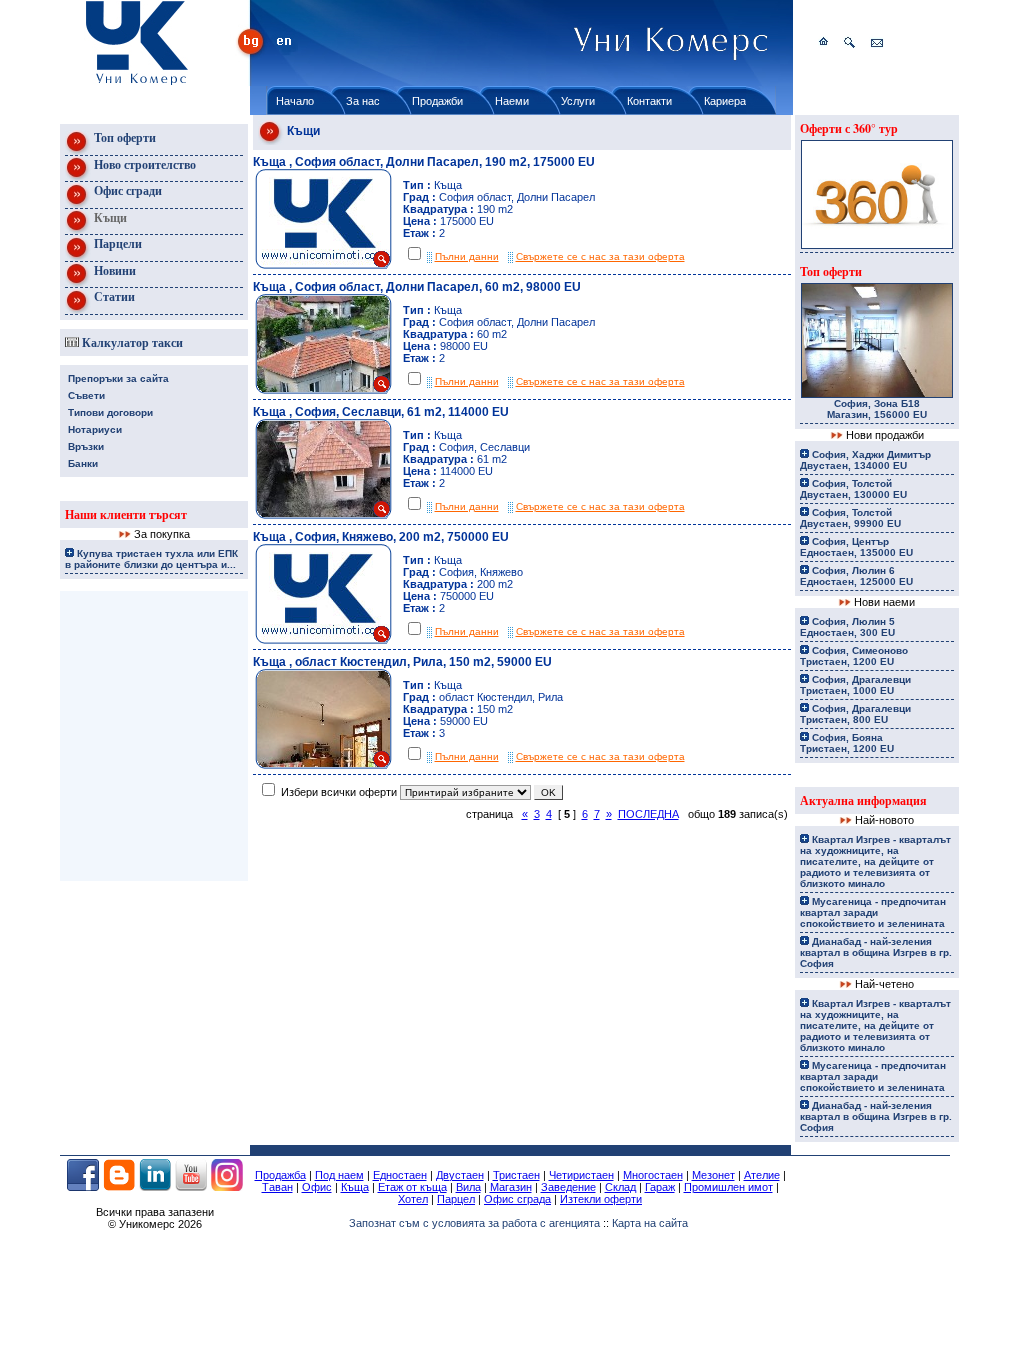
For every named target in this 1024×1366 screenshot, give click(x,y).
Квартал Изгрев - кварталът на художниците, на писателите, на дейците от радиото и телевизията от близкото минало (875, 861)
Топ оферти (123, 137)
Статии (113, 296)
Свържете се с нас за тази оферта (600, 256)
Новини (113, 270)
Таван (277, 1187)
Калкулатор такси (131, 342)
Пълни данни (467, 256)
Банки (83, 463)
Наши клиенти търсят (126, 514)
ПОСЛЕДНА (648, 814)
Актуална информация (863, 800)
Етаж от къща (412, 1187)
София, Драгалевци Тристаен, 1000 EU (855, 685)
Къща (355, 1187)
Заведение (568, 1187)
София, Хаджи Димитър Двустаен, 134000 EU (865, 460)
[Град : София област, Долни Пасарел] (323, 265)
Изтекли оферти (601, 1199)
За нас (363, 101)
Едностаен (400, 1175)
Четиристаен (581, 1175)
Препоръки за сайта (118, 378)
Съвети (86, 395)
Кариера (725, 101)
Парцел (456, 1199)
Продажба (280, 1175)
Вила (468, 1187)
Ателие (762, 1175)
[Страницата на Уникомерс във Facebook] (83, 1187)
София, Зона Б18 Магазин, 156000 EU (877, 409)
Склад (620, 1187)
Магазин (511, 1187)
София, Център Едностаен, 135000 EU (856, 547)
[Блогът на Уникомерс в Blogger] (119, 1187)
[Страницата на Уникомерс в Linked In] (155, 1187)
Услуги (578, 101)
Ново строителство (143, 164)
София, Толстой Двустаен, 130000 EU (853, 489)
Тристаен (516, 1175)
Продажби (437, 101)
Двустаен (460, 1175)
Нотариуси (95, 429)
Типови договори (110, 412)
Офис (317, 1187)
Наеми (512, 101)
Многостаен (653, 1175)
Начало (295, 101)
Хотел (413, 1199)
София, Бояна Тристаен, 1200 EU (847, 743)
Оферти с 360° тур (849, 128)
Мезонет (713, 1175)
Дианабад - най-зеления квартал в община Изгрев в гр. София (876, 952)
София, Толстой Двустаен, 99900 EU (850, 518)
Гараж (660, 1187)
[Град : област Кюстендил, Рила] (323, 765)
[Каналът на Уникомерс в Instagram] (227, 1187)
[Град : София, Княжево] (323, 640)
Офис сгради (126, 190)
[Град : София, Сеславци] (323, 515)
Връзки (86, 446)
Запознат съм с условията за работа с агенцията (474, 1223)
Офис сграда (517, 1199)
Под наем (339, 1175)
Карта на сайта (650, 1223)
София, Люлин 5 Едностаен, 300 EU (847, 627)
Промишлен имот (728, 1187)
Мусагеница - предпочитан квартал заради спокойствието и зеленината (873, 912)
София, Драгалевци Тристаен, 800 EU (855, 714)
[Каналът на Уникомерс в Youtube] (191, 1187)
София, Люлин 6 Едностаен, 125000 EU (856, 576)
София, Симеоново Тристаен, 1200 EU (854, 656)
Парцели (116, 243)
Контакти (649, 101)
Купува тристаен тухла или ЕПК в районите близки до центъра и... (151, 559)
